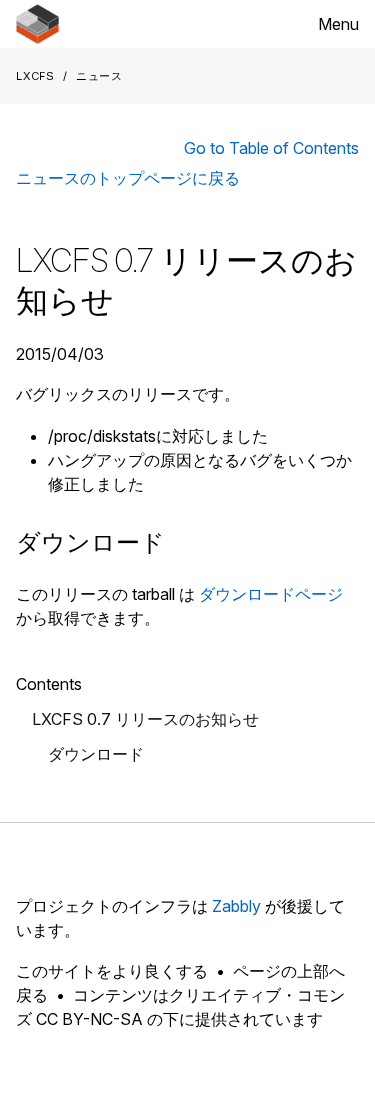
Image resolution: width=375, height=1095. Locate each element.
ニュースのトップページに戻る (128, 178)
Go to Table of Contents (271, 148)
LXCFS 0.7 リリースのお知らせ (145, 719)
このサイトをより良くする (112, 971)
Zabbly (236, 906)
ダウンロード (96, 754)
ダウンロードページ (271, 594)
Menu (338, 24)
